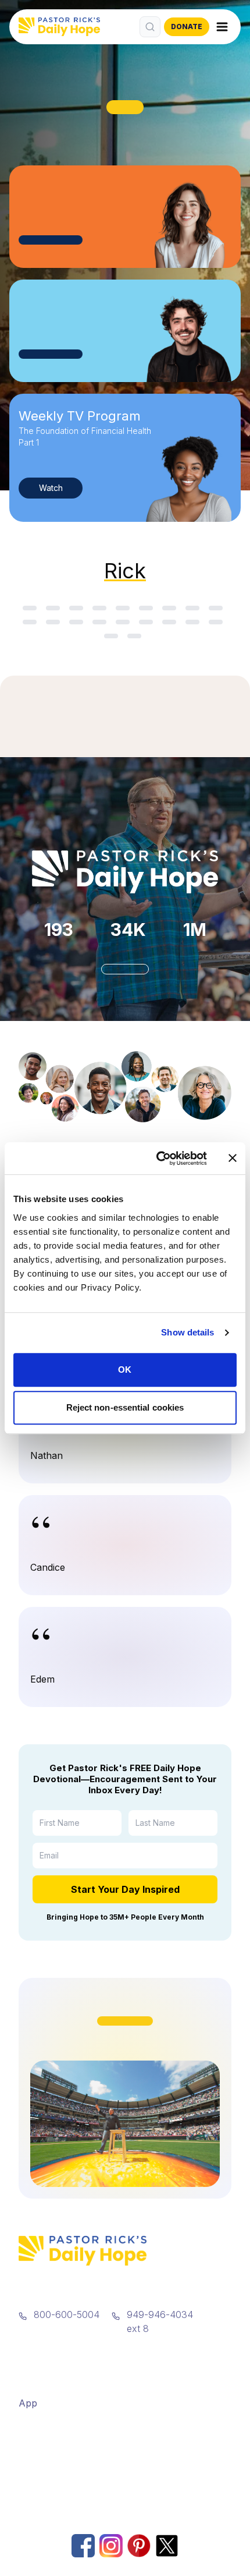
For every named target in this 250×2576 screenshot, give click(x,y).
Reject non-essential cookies (125, 1407)
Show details (187, 1332)
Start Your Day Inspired (125, 1889)
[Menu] (222, 27)
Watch (51, 488)
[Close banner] (233, 1158)
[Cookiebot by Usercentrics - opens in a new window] (157, 1158)
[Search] (150, 27)
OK (125, 1370)
